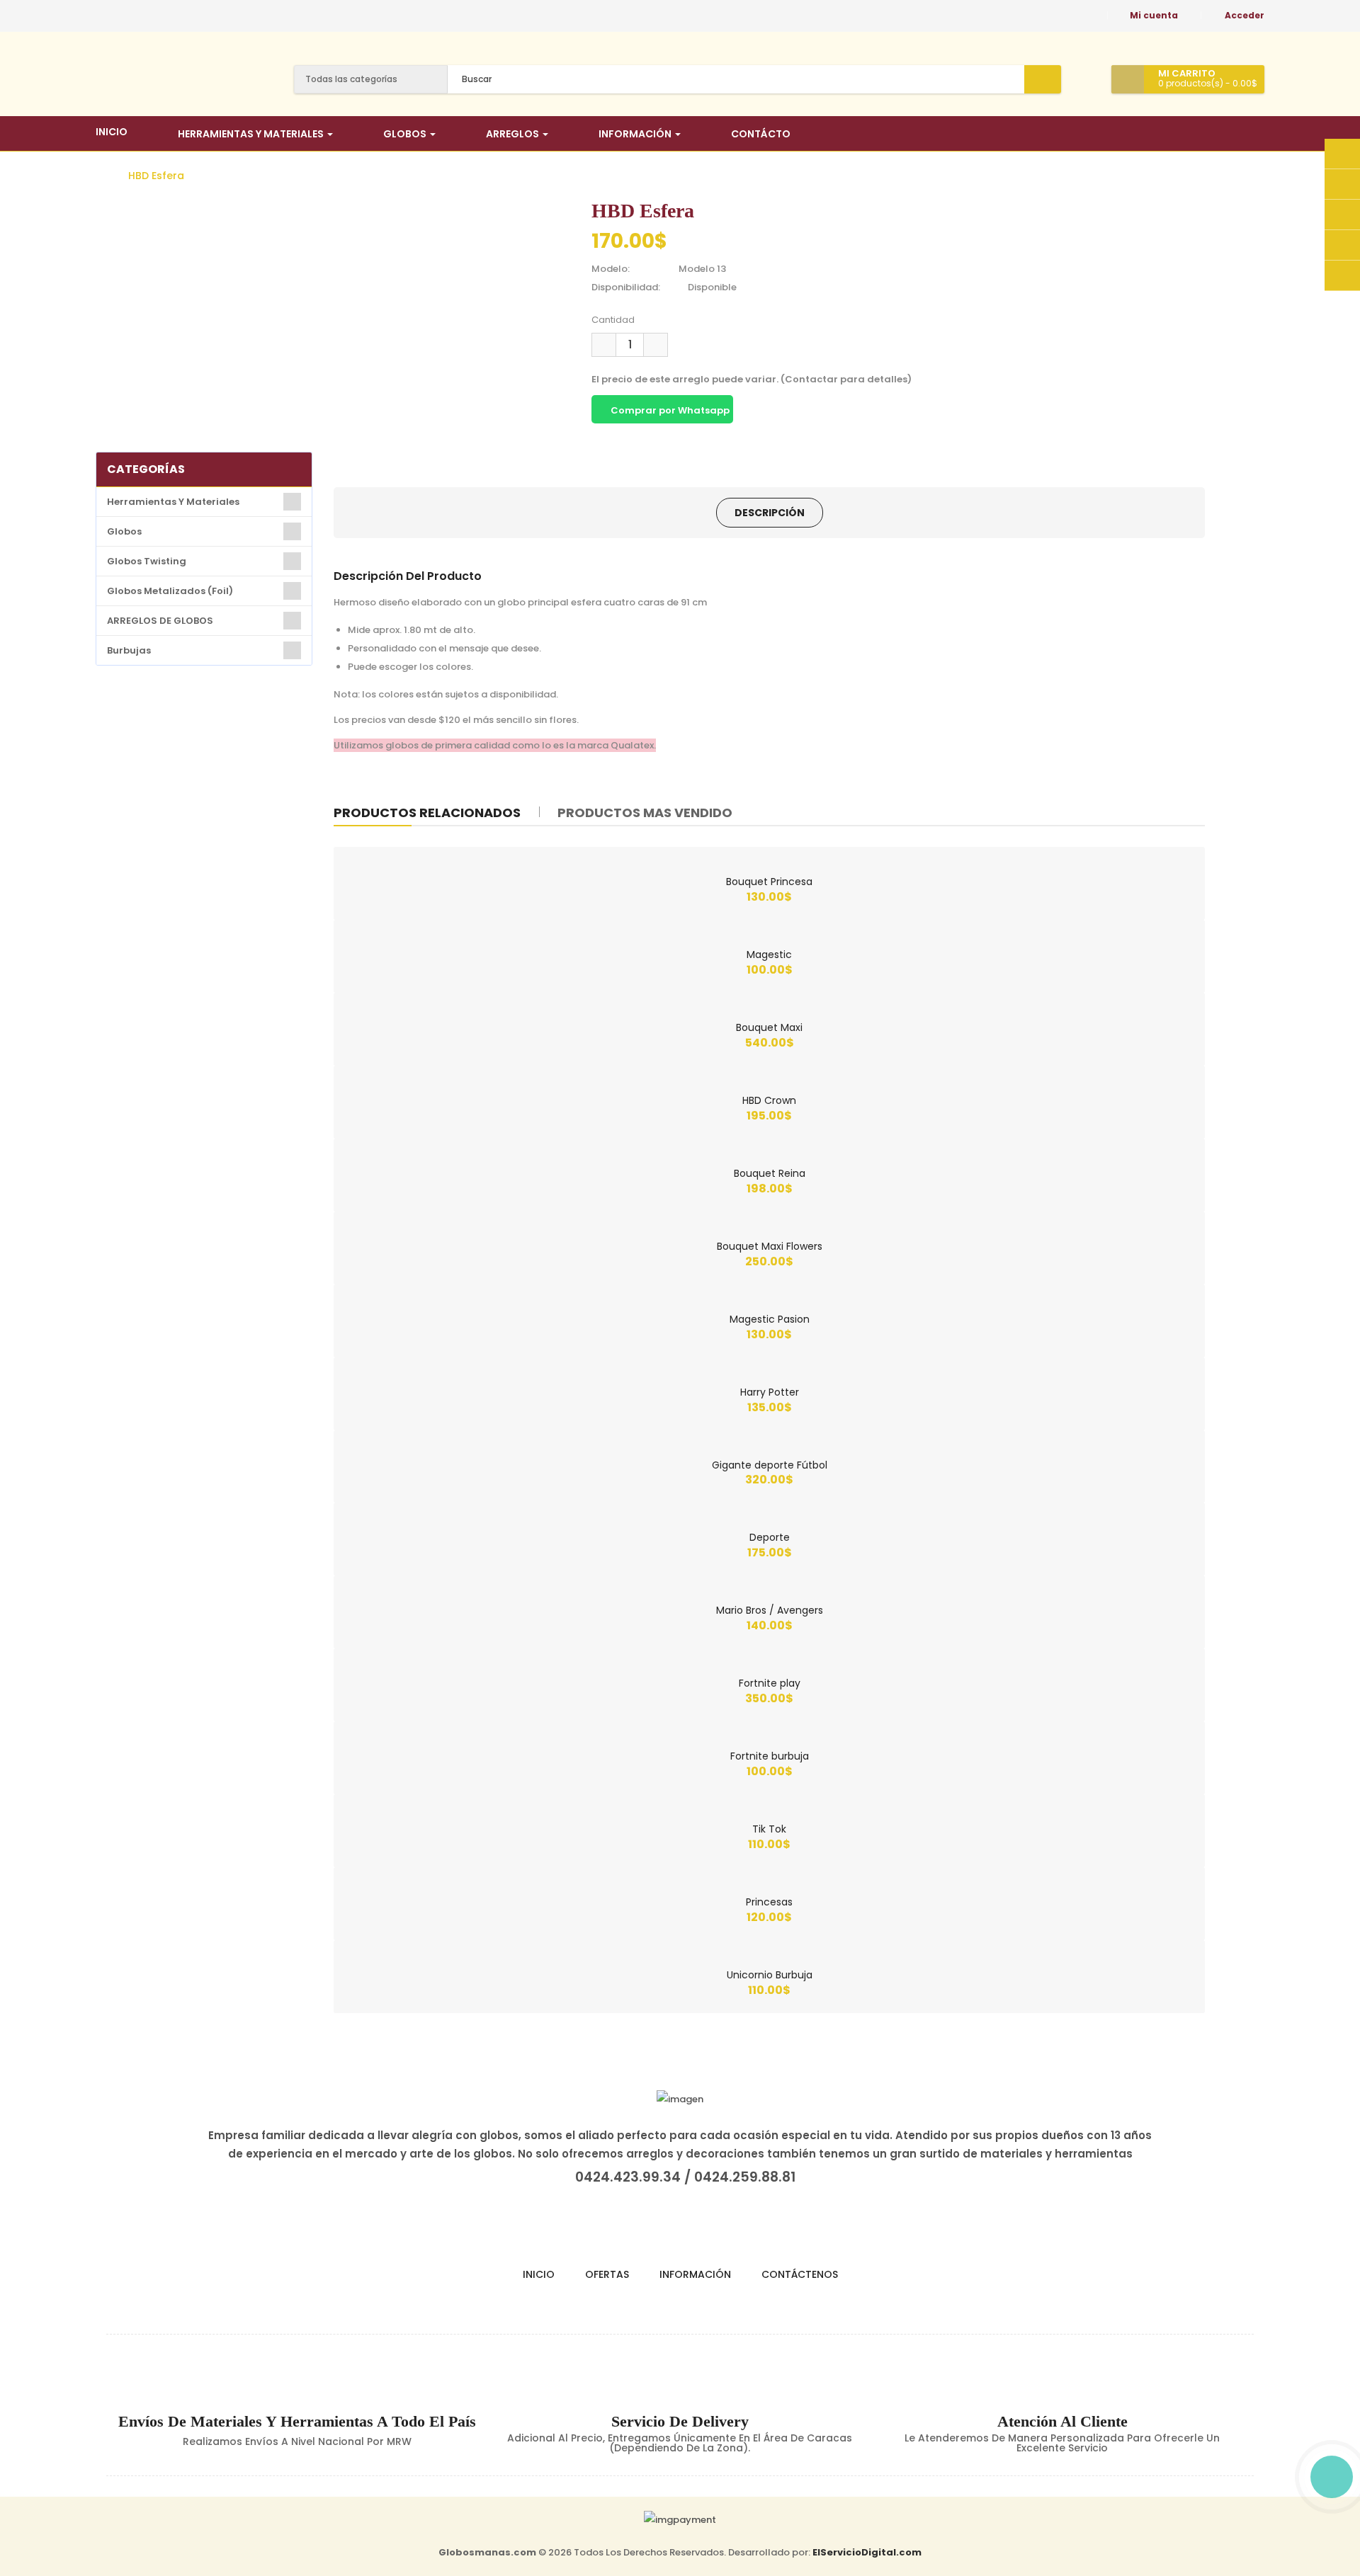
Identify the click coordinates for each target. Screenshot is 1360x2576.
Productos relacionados (427, 813)
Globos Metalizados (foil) (170, 591)
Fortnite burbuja (770, 1756)
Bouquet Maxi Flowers (770, 1246)
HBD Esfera (156, 176)
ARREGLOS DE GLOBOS (160, 621)
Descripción (770, 513)
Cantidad (613, 320)
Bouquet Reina (770, 1173)
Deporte (770, 1537)
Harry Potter (770, 1392)
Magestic (769, 954)
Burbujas (129, 650)
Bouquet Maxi (769, 1027)
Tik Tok (769, 1829)
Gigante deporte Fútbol (770, 1465)
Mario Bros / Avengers (770, 1610)
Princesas (769, 1902)
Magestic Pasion (770, 1319)
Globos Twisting (147, 561)
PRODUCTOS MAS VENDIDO (645, 813)
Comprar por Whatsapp (669, 410)
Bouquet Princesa (769, 882)
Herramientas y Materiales (173, 502)
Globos (124, 531)
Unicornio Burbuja (770, 1975)
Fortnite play (770, 1683)
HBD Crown (769, 1100)
